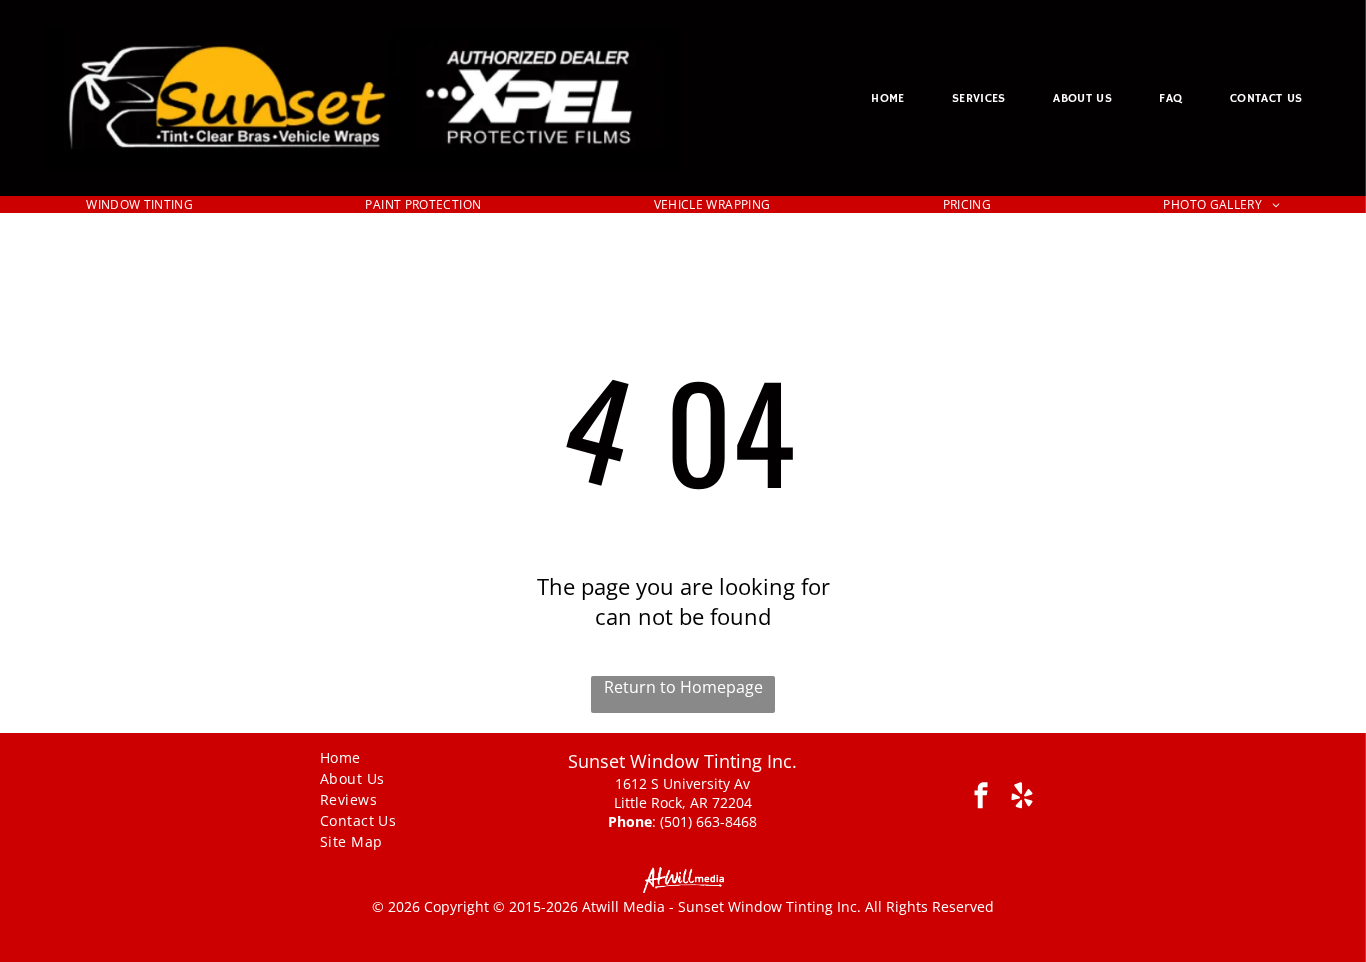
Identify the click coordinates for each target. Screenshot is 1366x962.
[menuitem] (887, 98)
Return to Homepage (683, 687)
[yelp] (1022, 798)
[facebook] (981, 798)
